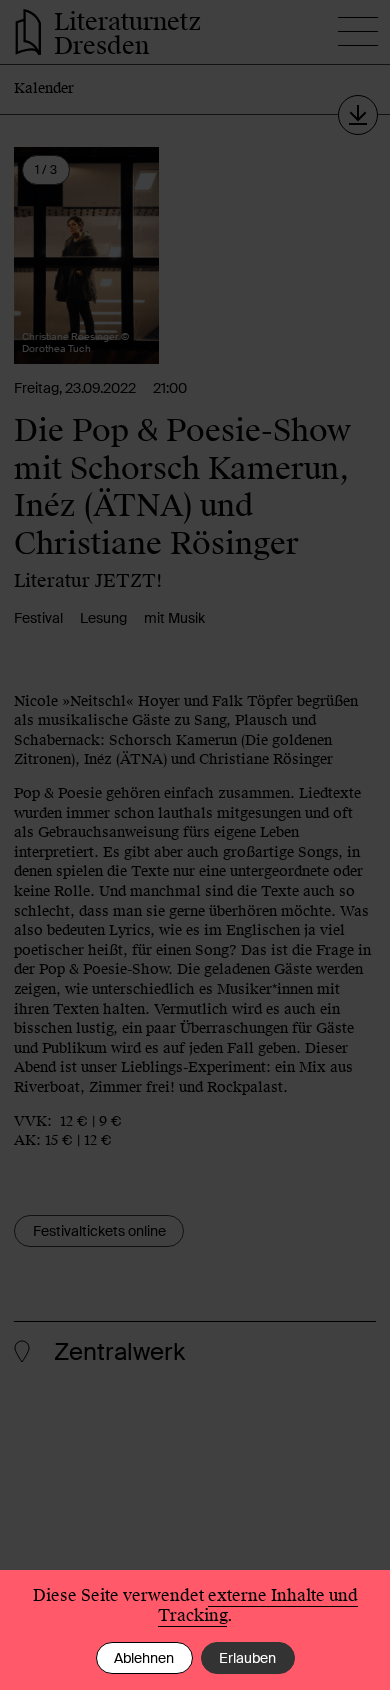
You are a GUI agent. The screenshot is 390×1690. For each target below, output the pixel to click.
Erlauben (247, 1658)
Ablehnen (144, 1658)
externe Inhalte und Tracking (258, 1605)
